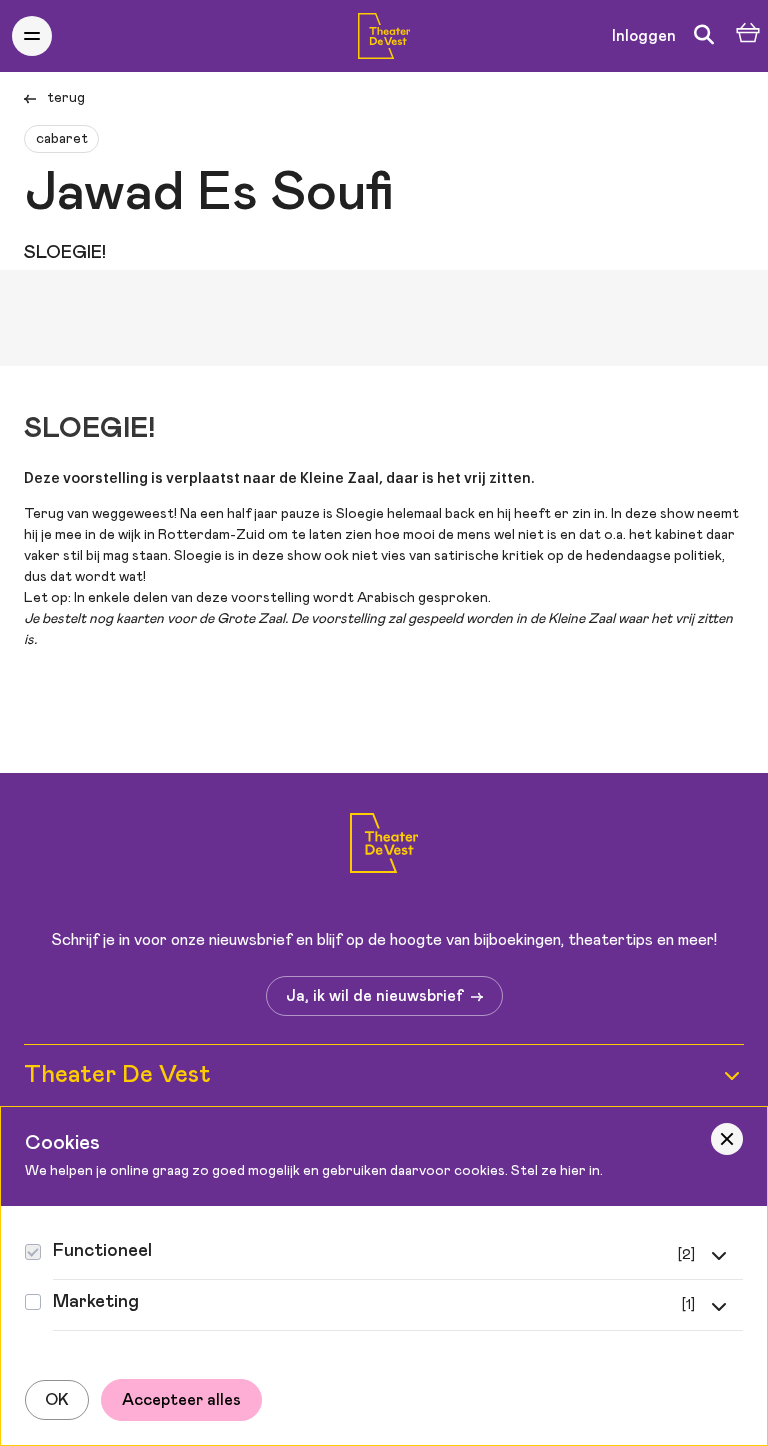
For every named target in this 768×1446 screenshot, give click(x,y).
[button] (32, 36)
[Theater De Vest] (384, 36)
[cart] (748, 36)
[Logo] (384, 846)
